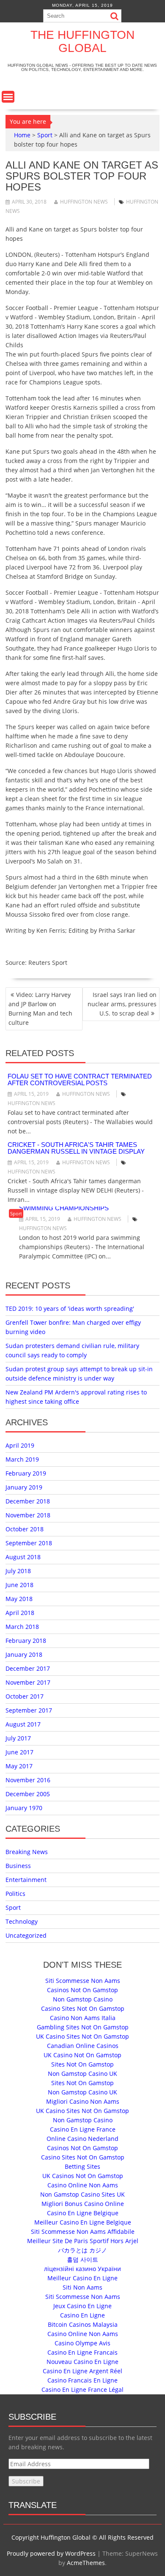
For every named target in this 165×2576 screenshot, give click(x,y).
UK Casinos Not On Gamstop (83, 2176)
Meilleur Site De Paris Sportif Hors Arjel (83, 2241)
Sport (45, 135)
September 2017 (29, 1710)
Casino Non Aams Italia (83, 2018)
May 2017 (19, 1766)
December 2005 (28, 1794)
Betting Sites (82, 2166)
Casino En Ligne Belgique (83, 2213)
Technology (22, 1921)
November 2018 (28, 1515)
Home (22, 135)
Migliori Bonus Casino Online (83, 2204)
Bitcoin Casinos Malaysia (83, 2324)
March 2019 (22, 1459)
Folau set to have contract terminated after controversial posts (80, 1080)
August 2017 (23, 1724)
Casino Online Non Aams (83, 2185)
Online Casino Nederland (82, 2139)
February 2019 (26, 1473)
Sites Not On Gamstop (82, 2064)
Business (18, 1866)
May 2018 (19, 1599)
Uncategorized (26, 1935)
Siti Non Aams (82, 2287)
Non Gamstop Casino (83, 1999)
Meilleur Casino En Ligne (82, 2278)
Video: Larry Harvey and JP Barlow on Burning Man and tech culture (40, 1009)
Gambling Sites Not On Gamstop (83, 2027)
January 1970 (24, 1808)
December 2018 (28, 1501)
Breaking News (27, 1852)
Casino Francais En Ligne (82, 2380)
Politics (15, 1894)
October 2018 (25, 1529)
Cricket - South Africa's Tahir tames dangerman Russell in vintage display (76, 1148)
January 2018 (24, 1654)
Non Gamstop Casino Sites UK (82, 2194)
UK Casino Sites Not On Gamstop (82, 2036)
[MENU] (8, 97)
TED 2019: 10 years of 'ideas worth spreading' (70, 1308)
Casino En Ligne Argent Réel (82, 2371)
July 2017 (18, 1738)
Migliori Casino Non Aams (83, 2101)
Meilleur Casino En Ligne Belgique (83, 2222)
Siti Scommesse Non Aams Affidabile (83, 2232)
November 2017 (28, 1682)
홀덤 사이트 (82, 2259)
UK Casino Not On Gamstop (82, 2055)
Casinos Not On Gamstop (82, 1990)
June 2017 (19, 1752)
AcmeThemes (86, 2563)
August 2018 (23, 1557)
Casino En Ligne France (83, 2129)
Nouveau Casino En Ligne (82, 2362)
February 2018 (26, 1641)
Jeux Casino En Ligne (82, 2306)
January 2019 (24, 1487)
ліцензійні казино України (82, 2269)
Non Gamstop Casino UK (82, 2074)
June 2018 (19, 1585)
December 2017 (28, 1668)
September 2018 (29, 1543)
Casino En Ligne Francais (82, 2352)
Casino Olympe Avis (82, 2343)
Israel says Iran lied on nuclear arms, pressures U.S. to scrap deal (122, 1004)
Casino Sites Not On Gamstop (83, 2008)
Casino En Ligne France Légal (82, 2389)
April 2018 (20, 1613)
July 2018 (18, 1571)
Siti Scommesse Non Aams (83, 1981)
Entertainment (26, 1880)
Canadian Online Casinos (83, 2046)
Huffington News (84, 202)
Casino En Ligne (82, 2315)
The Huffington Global (82, 41)
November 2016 (28, 1780)
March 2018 (22, 1627)
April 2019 (20, 1445)
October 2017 (25, 1696)
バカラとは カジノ (82, 2250)
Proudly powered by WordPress (51, 2553)
